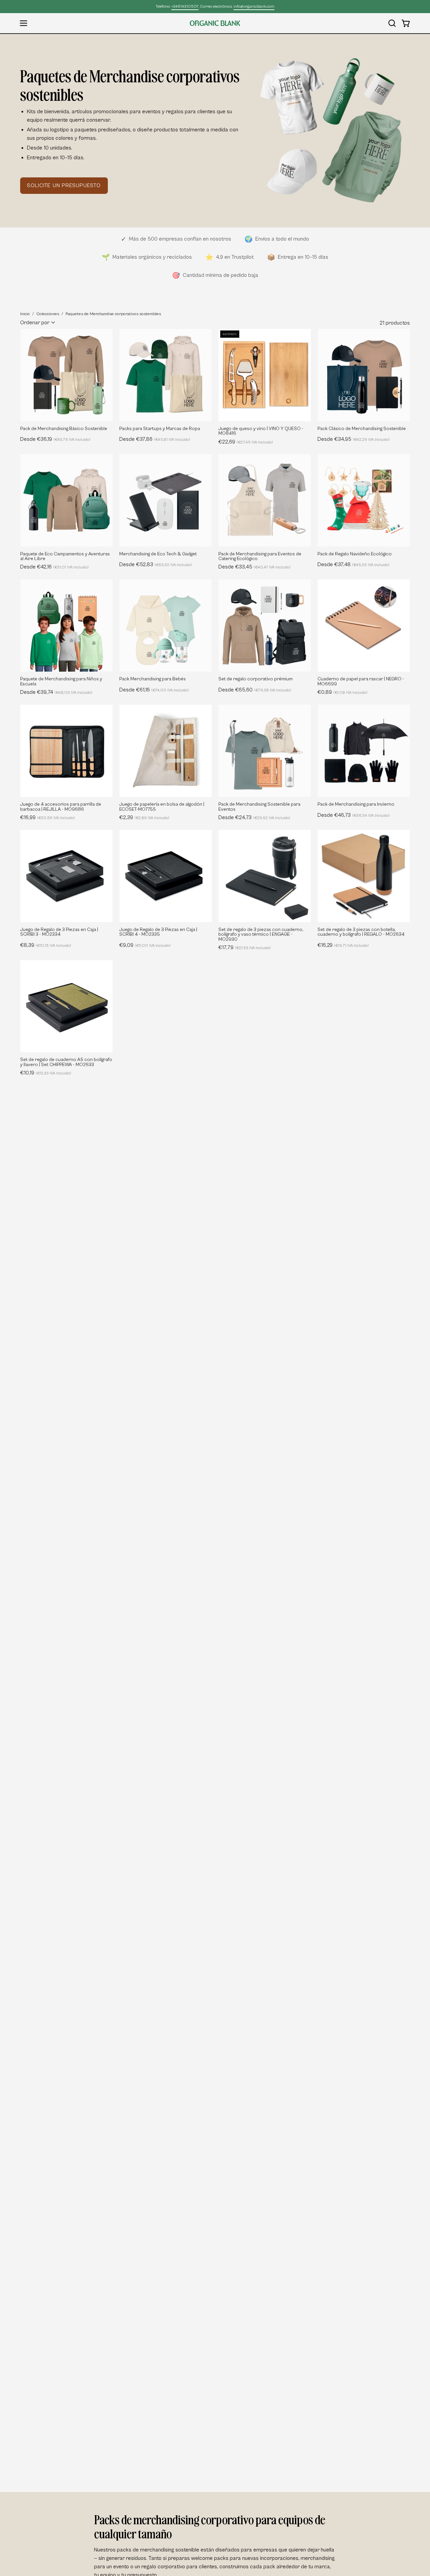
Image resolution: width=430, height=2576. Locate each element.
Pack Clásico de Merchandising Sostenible (362, 429)
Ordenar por (35, 323)
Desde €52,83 (156, 564)
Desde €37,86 (155, 439)
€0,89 (342, 692)
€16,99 (48, 817)
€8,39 (46, 945)
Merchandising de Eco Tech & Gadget (158, 554)
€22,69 (246, 442)
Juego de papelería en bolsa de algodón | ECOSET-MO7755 (162, 807)
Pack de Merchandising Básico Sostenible (64, 429)
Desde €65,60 (255, 690)
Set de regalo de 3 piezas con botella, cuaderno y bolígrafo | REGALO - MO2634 (361, 932)
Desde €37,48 (353, 564)
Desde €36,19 (55, 439)
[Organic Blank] (215, 23)
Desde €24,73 (254, 817)
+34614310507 (185, 7)
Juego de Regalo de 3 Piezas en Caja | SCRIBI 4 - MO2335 (158, 932)
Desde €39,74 (56, 692)
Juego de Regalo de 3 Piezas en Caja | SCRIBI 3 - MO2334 (59, 932)
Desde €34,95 (354, 439)
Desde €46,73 (354, 815)
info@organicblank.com (254, 7)
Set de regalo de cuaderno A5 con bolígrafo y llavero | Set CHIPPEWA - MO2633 (66, 1062)
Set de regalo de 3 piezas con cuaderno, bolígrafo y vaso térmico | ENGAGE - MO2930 (261, 935)
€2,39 (144, 817)
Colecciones (48, 314)
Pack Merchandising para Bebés (153, 679)
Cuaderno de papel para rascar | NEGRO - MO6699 (361, 682)
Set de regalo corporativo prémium (255, 679)
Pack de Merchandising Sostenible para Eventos (259, 807)
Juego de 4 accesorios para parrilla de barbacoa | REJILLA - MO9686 (61, 807)
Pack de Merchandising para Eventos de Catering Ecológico (260, 557)
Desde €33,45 (254, 567)
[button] (392, 23)
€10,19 (46, 1073)
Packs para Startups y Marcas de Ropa (160, 429)
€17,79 (245, 947)
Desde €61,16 (154, 690)
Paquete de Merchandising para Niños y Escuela (61, 682)
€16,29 (343, 945)
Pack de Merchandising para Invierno (356, 804)
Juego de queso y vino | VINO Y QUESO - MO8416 (261, 431)
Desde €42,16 (54, 567)
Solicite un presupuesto (64, 185)
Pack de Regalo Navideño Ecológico (355, 554)
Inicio (25, 314)
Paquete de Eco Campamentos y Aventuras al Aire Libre (65, 557)
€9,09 (145, 945)
